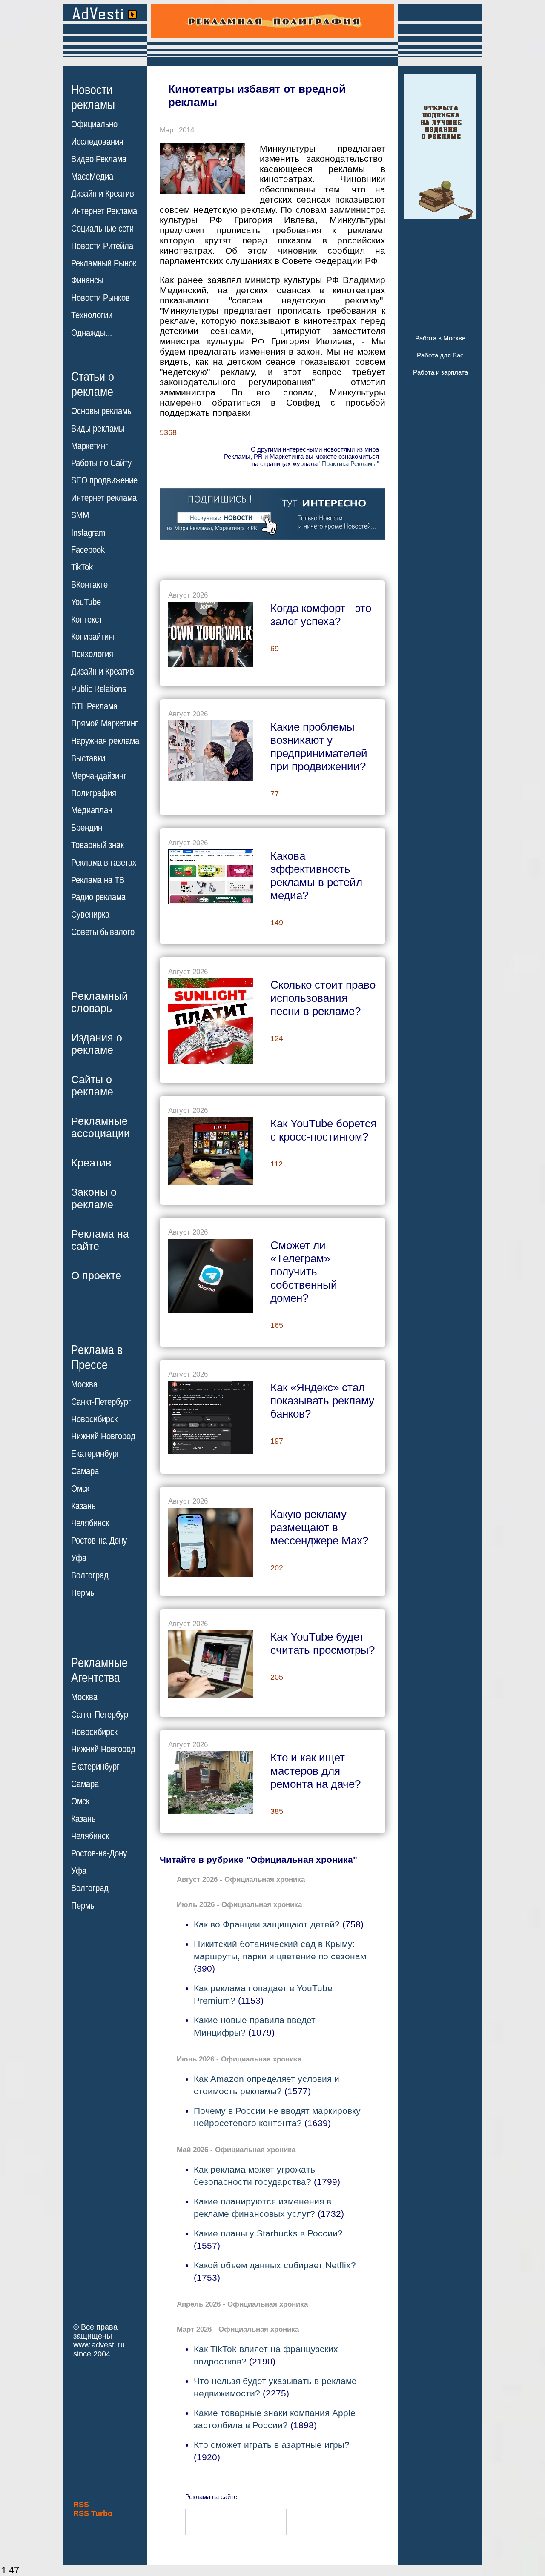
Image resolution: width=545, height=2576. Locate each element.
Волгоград (90, 1575)
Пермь (83, 1593)
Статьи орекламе (93, 383)
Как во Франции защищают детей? (267, 1924)
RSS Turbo (93, 2513)
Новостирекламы (93, 97)
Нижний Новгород (103, 1436)
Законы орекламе (94, 1198)
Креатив (91, 1163)
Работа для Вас (440, 355)
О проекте (96, 1275)
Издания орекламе (97, 1044)
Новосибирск (94, 1419)
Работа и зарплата (440, 372)
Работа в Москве (440, 338)
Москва (84, 1384)
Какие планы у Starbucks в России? (268, 2233)
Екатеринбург (95, 1454)
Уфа (79, 1558)
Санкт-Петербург (101, 1402)
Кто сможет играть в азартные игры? (272, 2445)
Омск (80, 1489)
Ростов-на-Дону (99, 1541)
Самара (85, 1471)
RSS (81, 2505)
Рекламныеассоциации (100, 1127)
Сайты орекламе (92, 1085)
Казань (83, 1506)
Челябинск (90, 1523)
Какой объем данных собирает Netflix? (275, 2265)
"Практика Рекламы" (349, 464)
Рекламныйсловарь (99, 1002)
